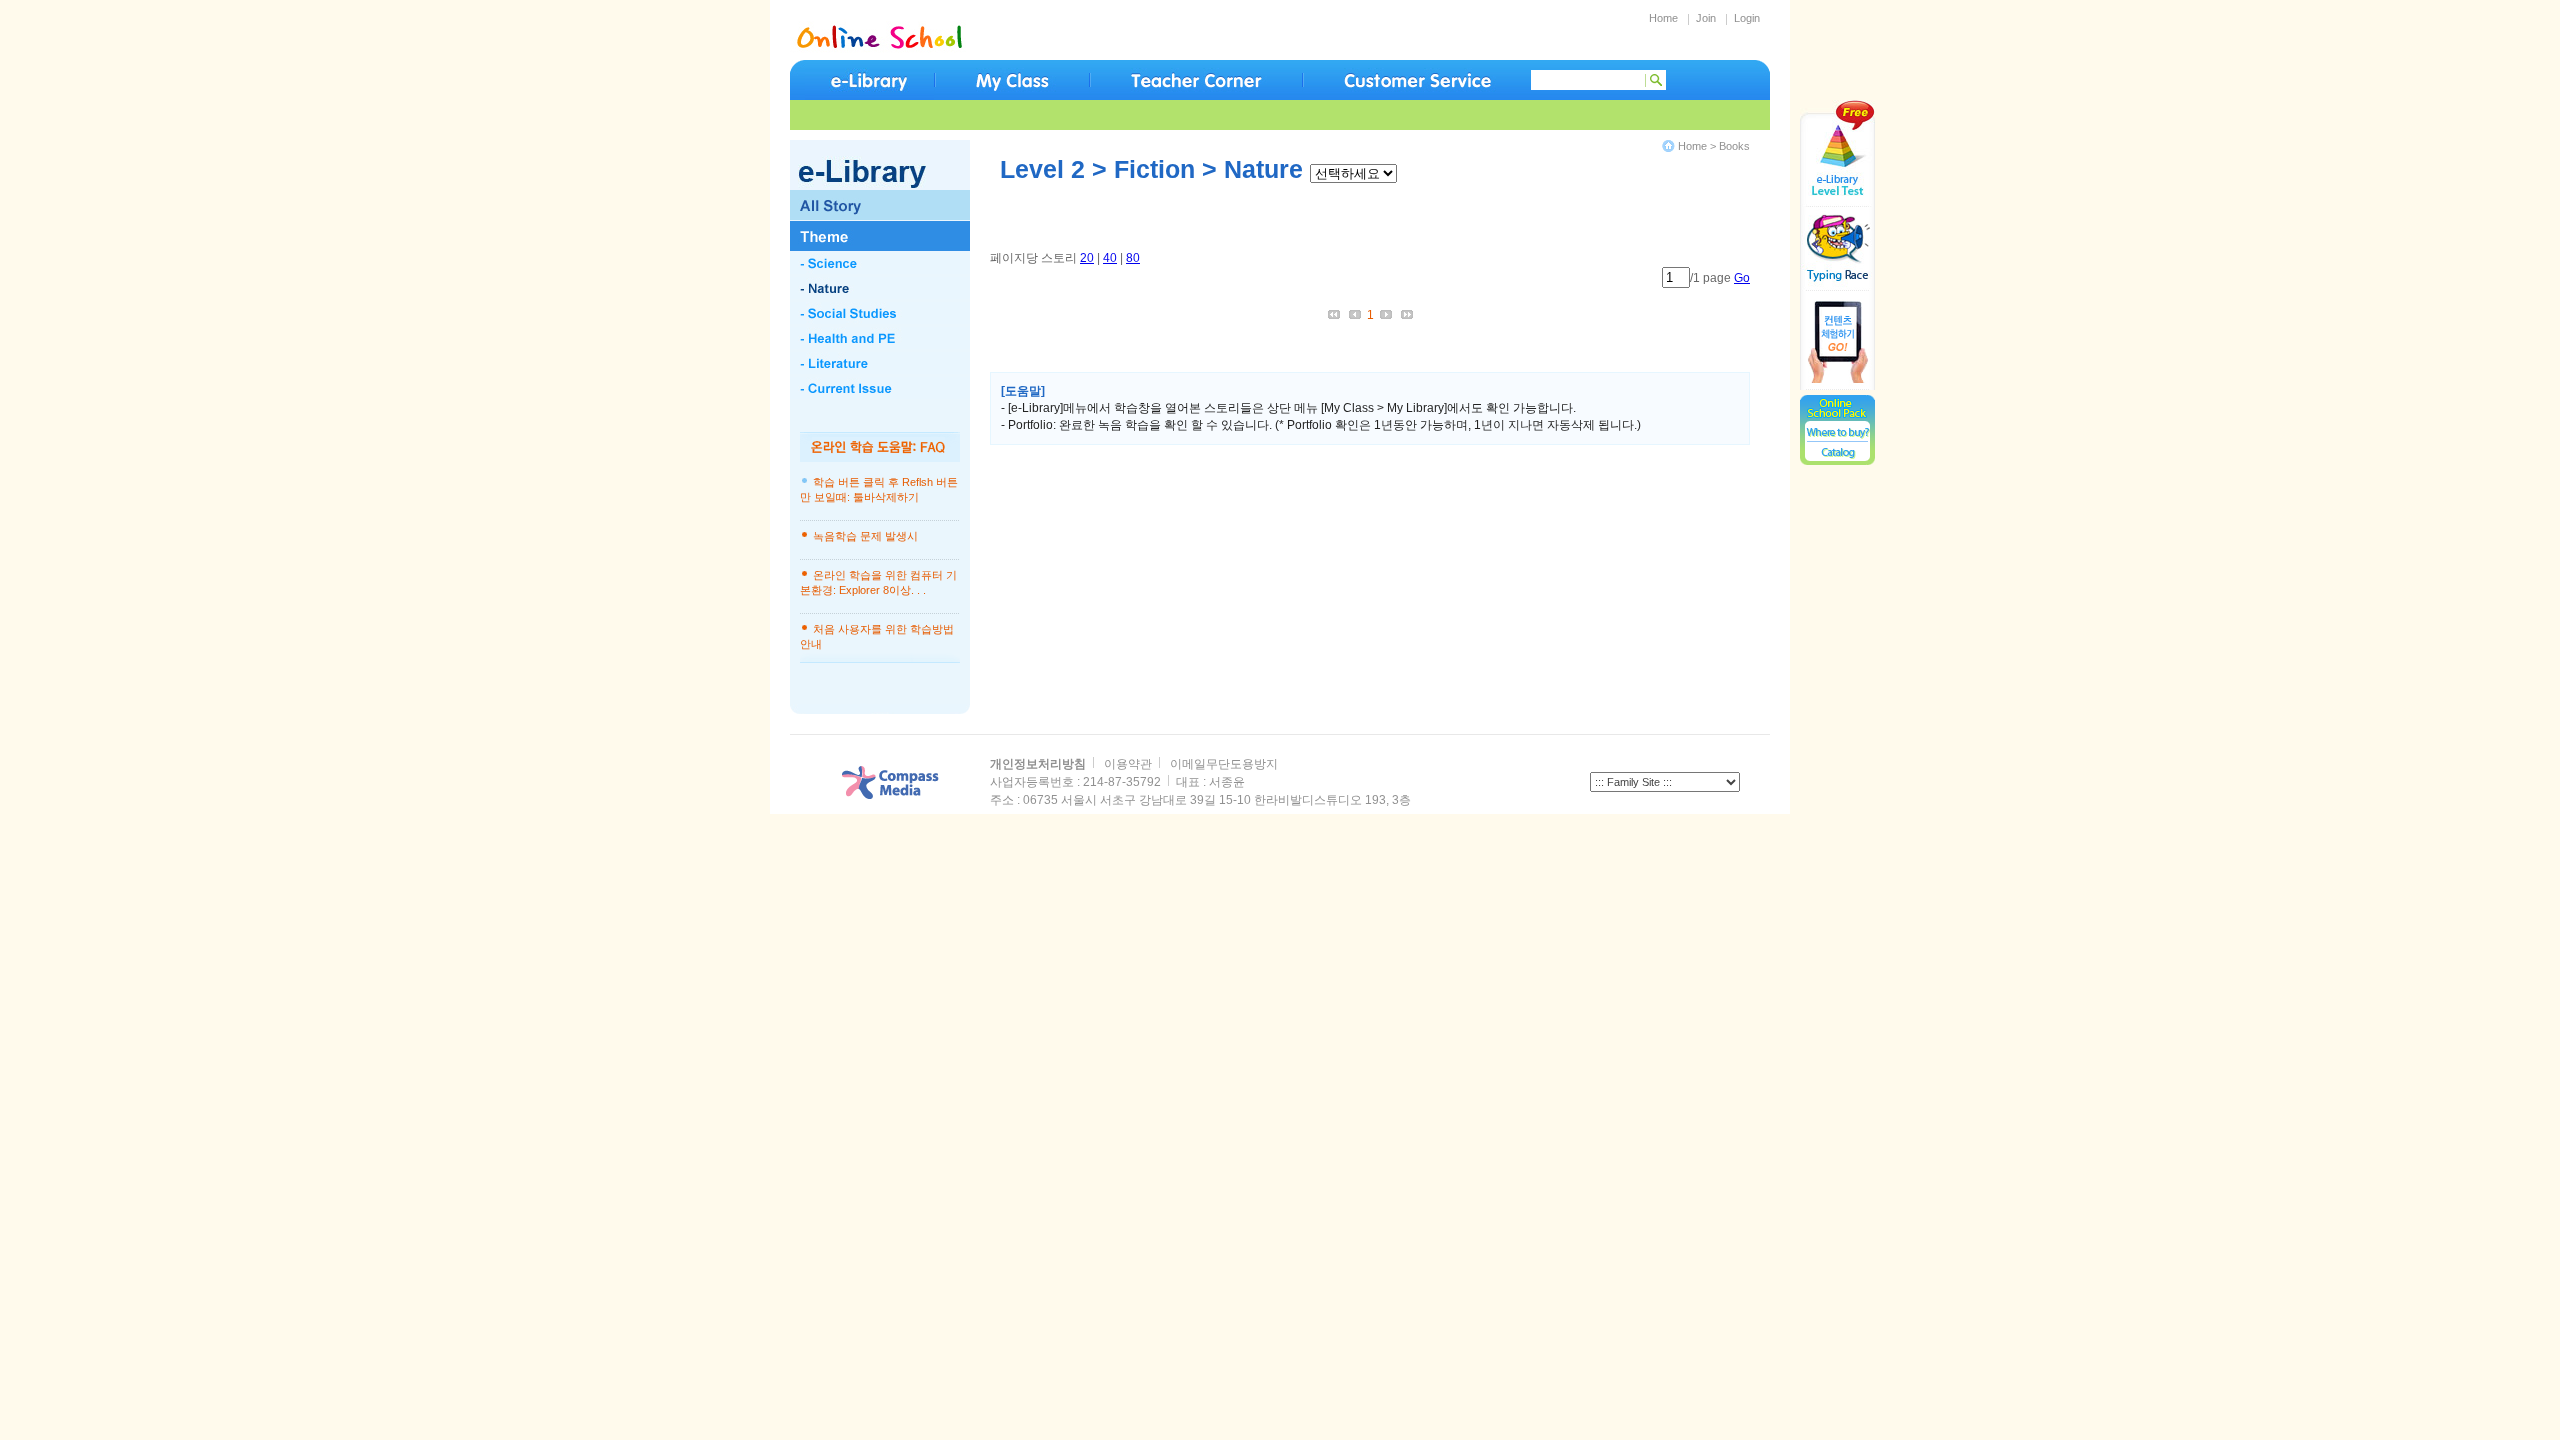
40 (1110, 258)
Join (1706, 18)
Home (1663, 18)
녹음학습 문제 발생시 (865, 536)
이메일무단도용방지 (1224, 764)
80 (1133, 258)
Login (1747, 18)
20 (1087, 258)
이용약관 (1128, 764)
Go (1742, 278)
